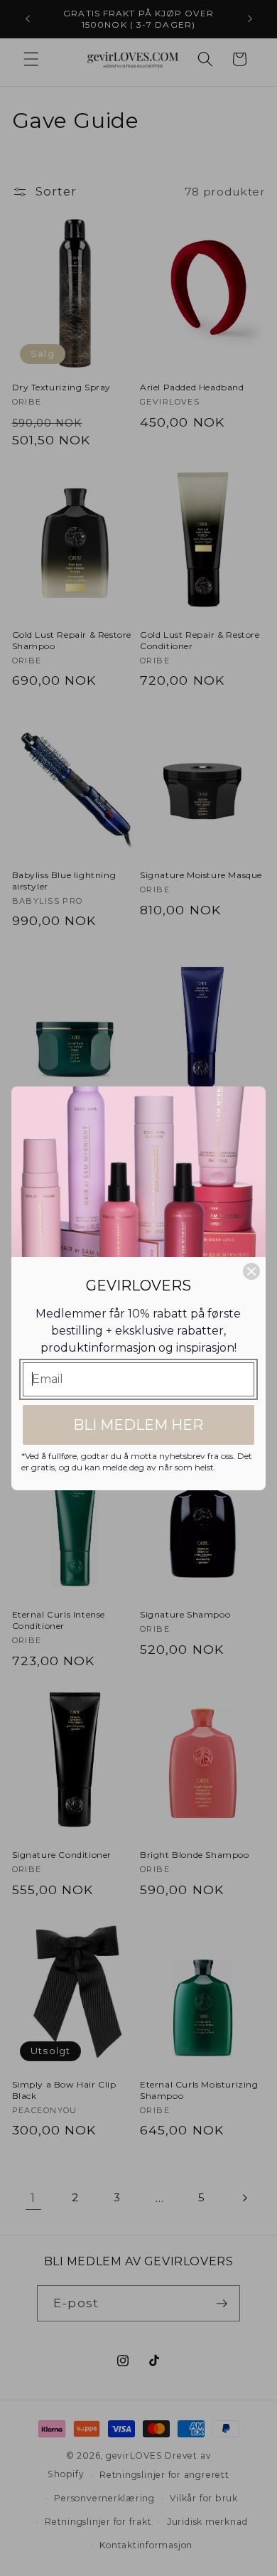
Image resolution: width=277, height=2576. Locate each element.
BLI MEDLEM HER (138, 1425)
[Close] (251, 1271)
